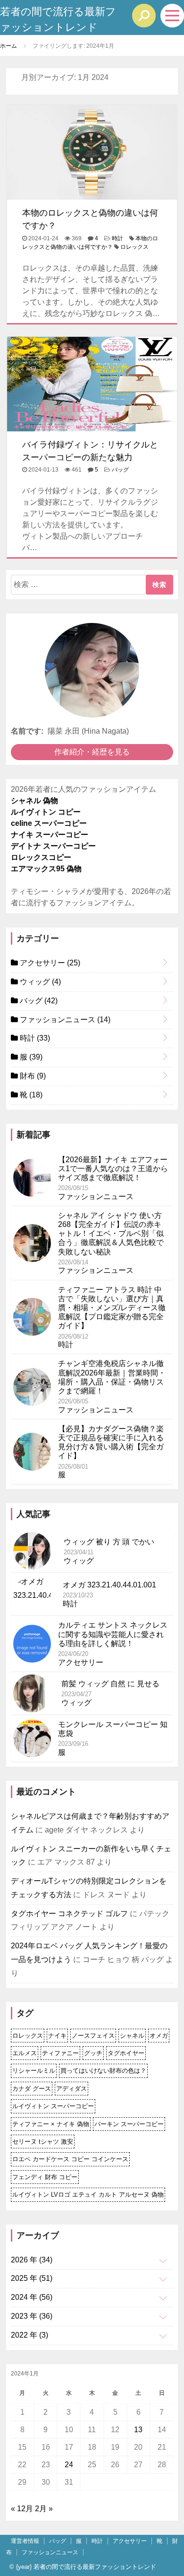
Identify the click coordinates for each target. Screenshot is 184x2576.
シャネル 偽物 (34, 801)
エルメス (25, 2053)
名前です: (27, 731)
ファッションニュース (64, 1020)
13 (138, 2430)
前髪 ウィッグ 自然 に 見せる (110, 1684)
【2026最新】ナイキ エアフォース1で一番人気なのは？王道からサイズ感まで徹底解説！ (113, 1169)
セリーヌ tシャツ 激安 (43, 2142)
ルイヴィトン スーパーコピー (53, 2106)
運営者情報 (25, 2541)
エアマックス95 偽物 (46, 869)
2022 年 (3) (29, 2335)
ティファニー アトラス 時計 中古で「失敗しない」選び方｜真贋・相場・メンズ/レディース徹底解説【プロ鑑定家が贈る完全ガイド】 (112, 1308)
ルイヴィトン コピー (46, 812)
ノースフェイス (93, 2036)
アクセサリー (49, 963)
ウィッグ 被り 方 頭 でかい (109, 1542)
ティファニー (60, 2053)
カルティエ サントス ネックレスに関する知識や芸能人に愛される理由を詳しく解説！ (113, 1634)
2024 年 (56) (32, 2297)
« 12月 (22, 2509)
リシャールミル (34, 2071)
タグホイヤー (126, 2053)
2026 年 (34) (32, 2260)
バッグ (120, 470)
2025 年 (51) (32, 2278)
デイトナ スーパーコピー (53, 846)
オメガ (159, 2036)
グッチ (93, 2053)
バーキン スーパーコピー (129, 2124)
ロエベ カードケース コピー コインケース (70, 2159)
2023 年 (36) (32, 2316)
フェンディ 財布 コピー (45, 2177)
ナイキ (57, 2036)
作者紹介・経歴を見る (92, 752)
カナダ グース (32, 2089)
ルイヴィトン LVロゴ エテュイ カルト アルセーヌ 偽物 (88, 2195)
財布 (32, 1076)
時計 (117, 238)
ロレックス (134, 247)
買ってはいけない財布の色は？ (103, 2071)
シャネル (132, 2036)
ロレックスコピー (41, 857)
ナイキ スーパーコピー (50, 835)
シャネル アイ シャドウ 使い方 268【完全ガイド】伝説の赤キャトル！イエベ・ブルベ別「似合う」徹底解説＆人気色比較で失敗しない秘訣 (111, 1234)
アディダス (71, 2089)
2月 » (44, 2509)
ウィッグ (39, 982)
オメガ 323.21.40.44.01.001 (109, 1585)
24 (69, 2465)
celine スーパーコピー (49, 823)
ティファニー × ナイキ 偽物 (51, 2124)
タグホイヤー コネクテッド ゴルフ (69, 1914)
